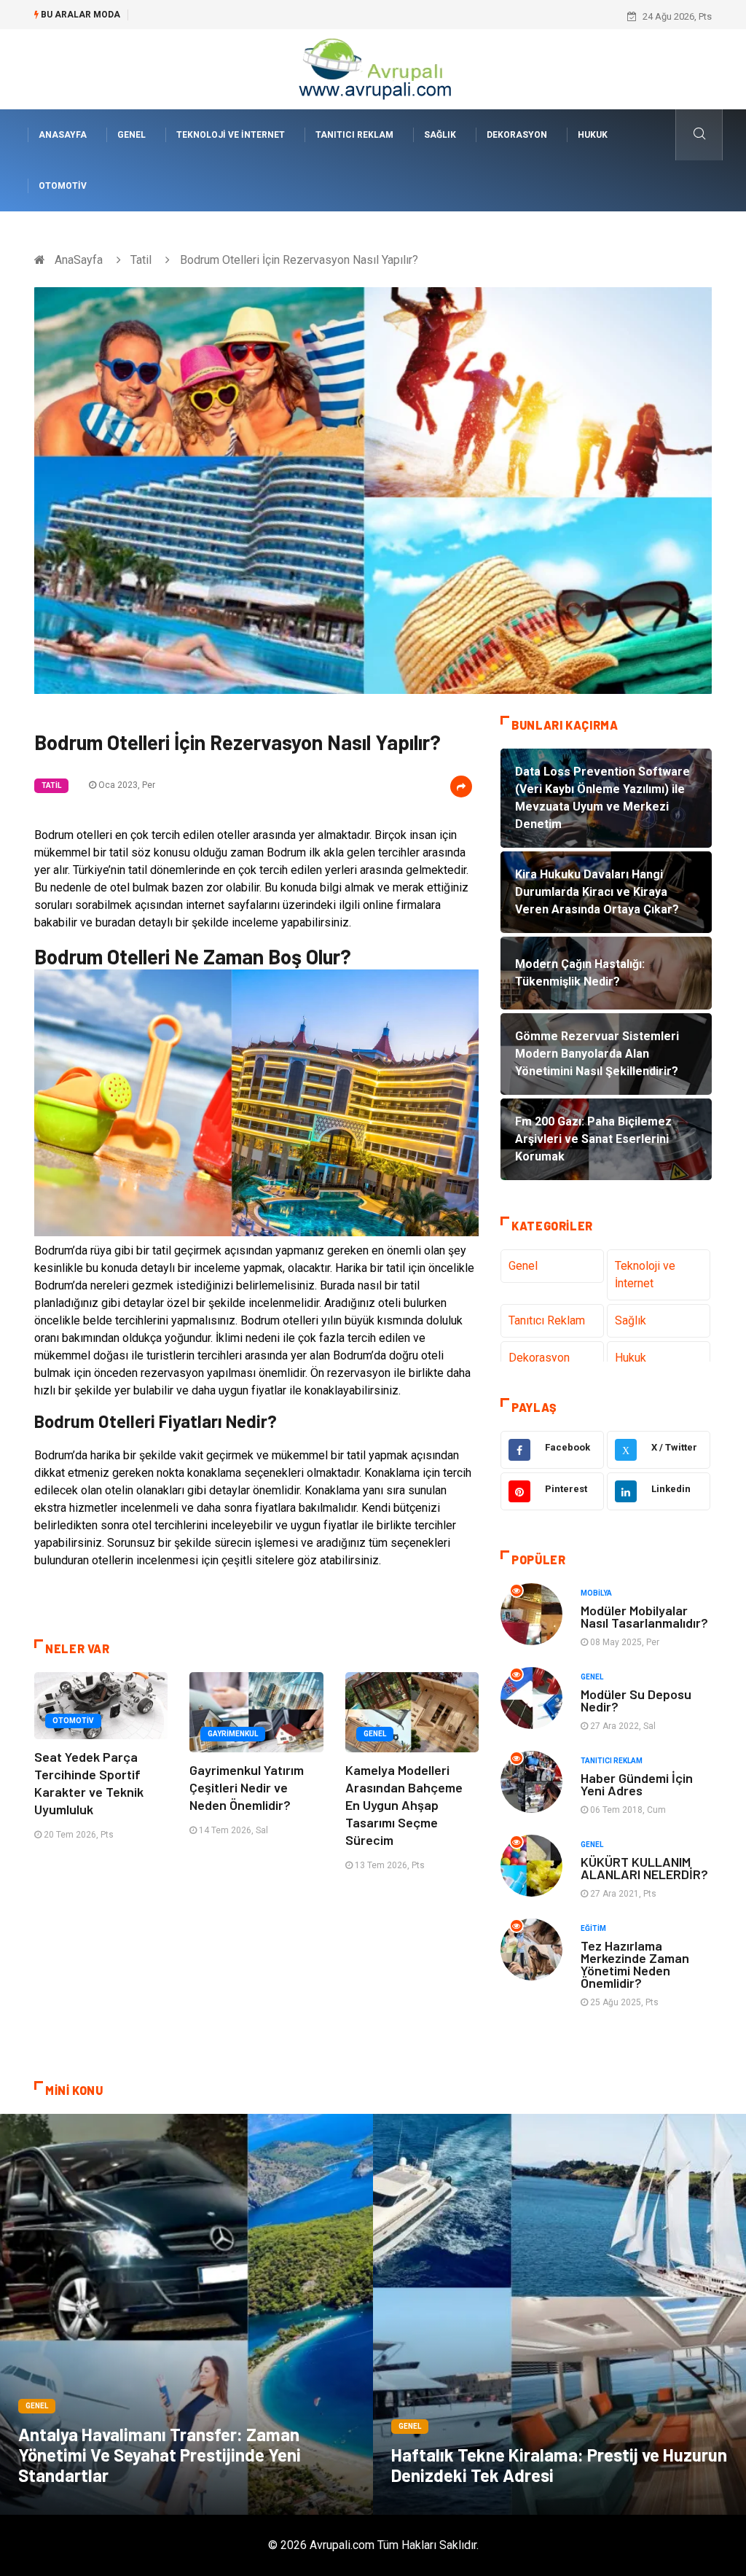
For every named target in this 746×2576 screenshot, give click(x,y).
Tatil (141, 260)
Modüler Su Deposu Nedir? (636, 1700)
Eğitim (593, 1928)
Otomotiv (63, 186)
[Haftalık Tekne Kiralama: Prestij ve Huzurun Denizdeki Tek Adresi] (559, 2314)
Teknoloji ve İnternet (231, 135)
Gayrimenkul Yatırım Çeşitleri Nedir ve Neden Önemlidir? (247, 1787)
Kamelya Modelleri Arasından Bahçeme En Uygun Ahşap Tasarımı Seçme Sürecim (404, 1805)
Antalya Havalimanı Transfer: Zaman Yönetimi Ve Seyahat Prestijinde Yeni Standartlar (160, 2455)
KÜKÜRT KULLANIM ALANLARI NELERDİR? (644, 1868)
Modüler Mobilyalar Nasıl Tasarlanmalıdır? (644, 1616)
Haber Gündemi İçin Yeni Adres (637, 1784)
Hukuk (593, 135)
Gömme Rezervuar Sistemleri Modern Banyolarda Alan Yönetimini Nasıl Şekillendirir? (315, 16)
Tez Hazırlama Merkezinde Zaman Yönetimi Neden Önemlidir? (635, 1964)
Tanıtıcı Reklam (354, 135)
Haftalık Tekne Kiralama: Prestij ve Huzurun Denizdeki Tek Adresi (559, 2465)
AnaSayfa (63, 135)
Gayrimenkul (233, 1734)
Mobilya (596, 1593)
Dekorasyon (517, 135)
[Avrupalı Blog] (373, 68)
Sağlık (440, 135)
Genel (131, 135)
